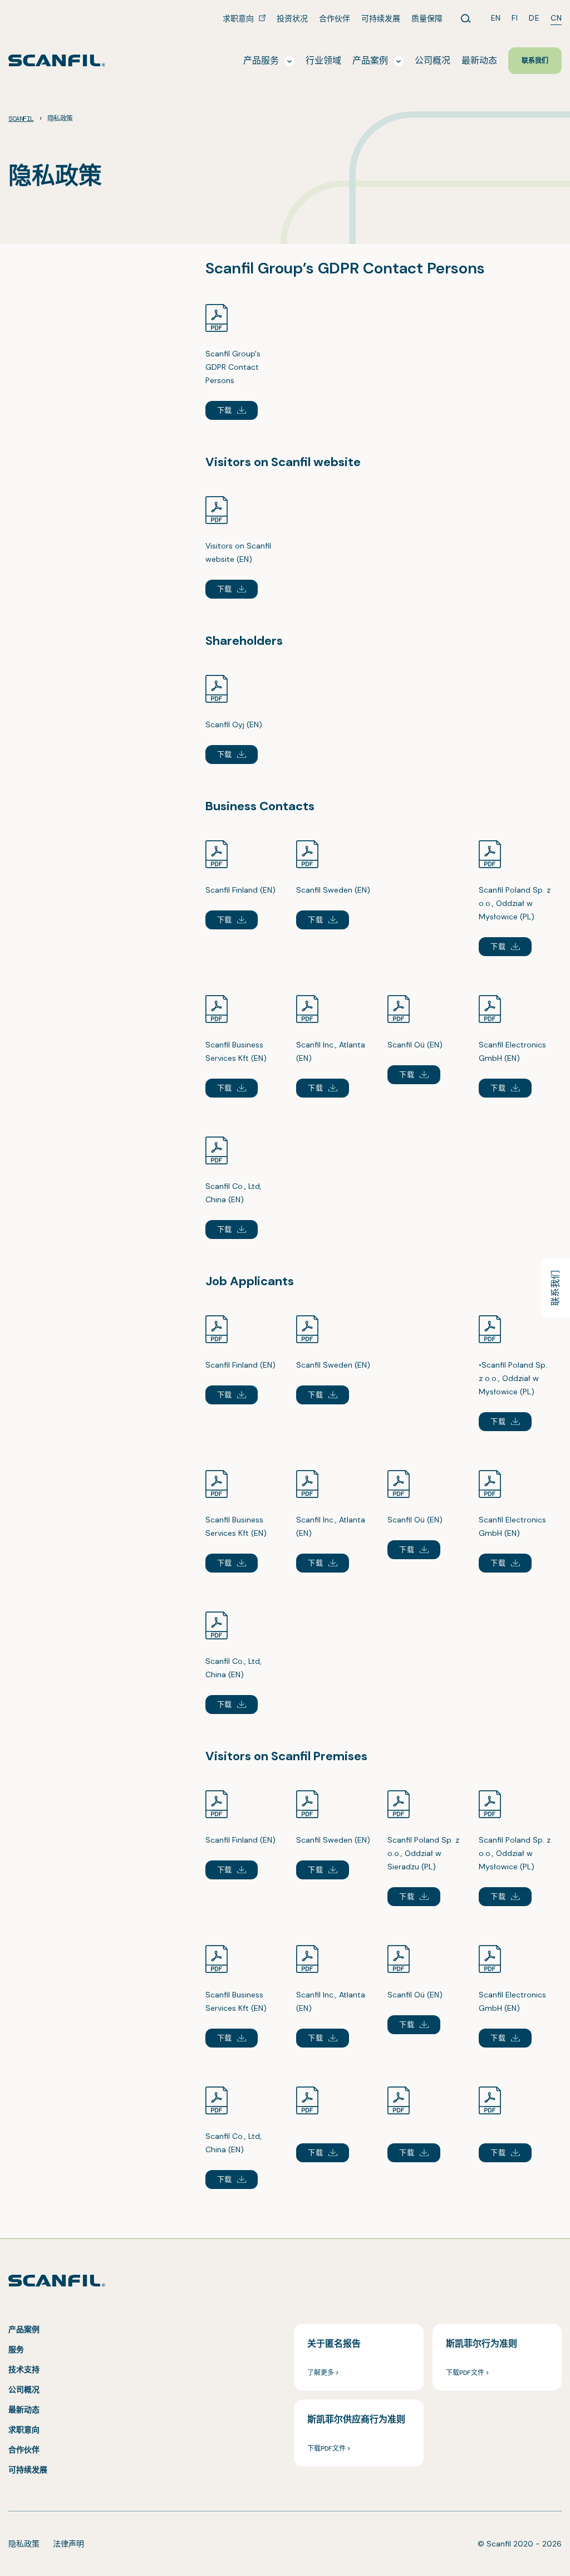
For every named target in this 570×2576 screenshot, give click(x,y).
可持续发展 (28, 2470)
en (496, 18)
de (534, 18)
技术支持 (24, 2369)
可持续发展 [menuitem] (381, 18)
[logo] (57, 60)
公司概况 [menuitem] (433, 60)
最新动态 (24, 2410)
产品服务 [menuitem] (261, 60)
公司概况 (24, 2389)
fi (515, 18)
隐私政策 (24, 2544)
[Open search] (466, 18)
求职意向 (24, 2430)
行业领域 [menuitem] (323, 60)
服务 (16, 2349)
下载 (225, 410)
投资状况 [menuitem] (292, 18)
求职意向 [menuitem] (239, 18)
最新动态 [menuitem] (479, 60)
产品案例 (24, 2329)
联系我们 (555, 1288)
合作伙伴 (24, 2450)
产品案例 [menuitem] (370, 60)
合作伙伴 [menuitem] (335, 18)
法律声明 (68, 2544)
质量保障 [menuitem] (427, 18)
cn (556, 18)
